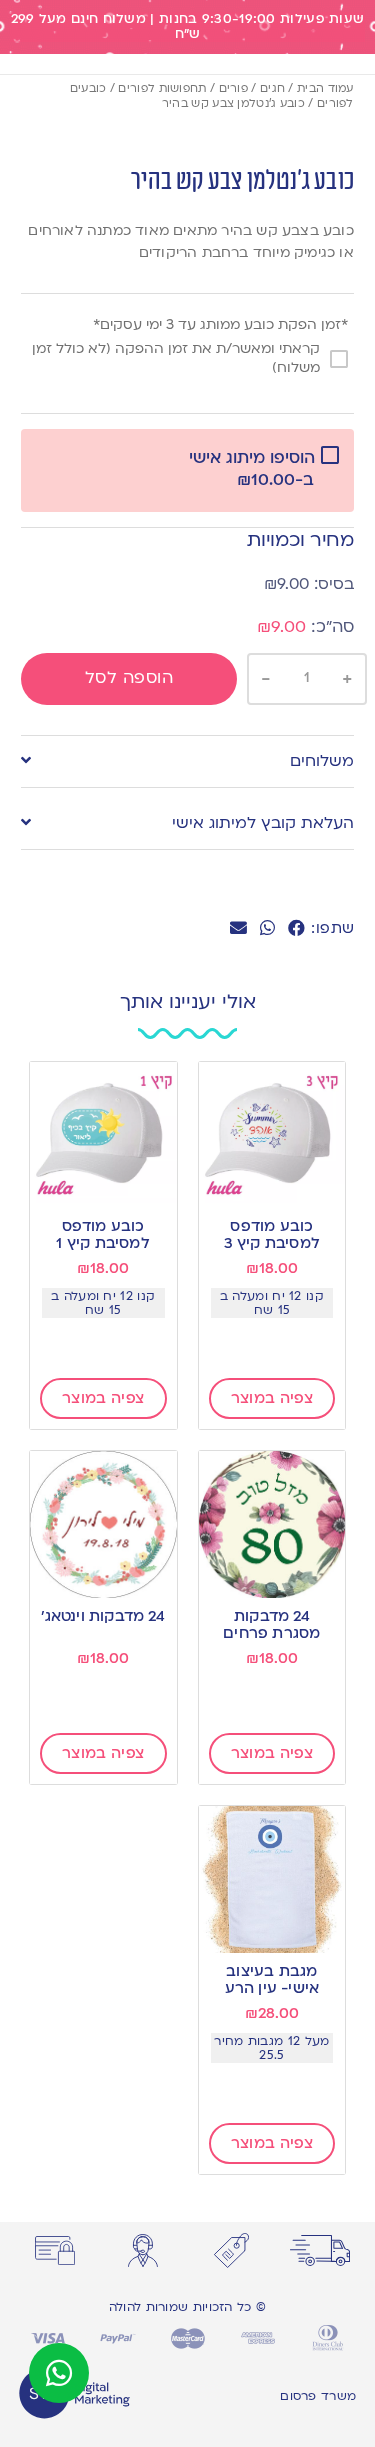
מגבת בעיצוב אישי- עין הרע (272, 1979)
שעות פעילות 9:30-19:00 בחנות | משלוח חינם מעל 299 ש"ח (188, 26)
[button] (296, 928)
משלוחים (322, 761)
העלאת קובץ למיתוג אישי (263, 823)
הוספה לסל (129, 677)
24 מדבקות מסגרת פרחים (271, 1624)
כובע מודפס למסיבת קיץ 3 (272, 1234)
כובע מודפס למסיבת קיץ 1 (102, 1234)
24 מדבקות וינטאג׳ (102, 1616)
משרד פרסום (318, 2396)
